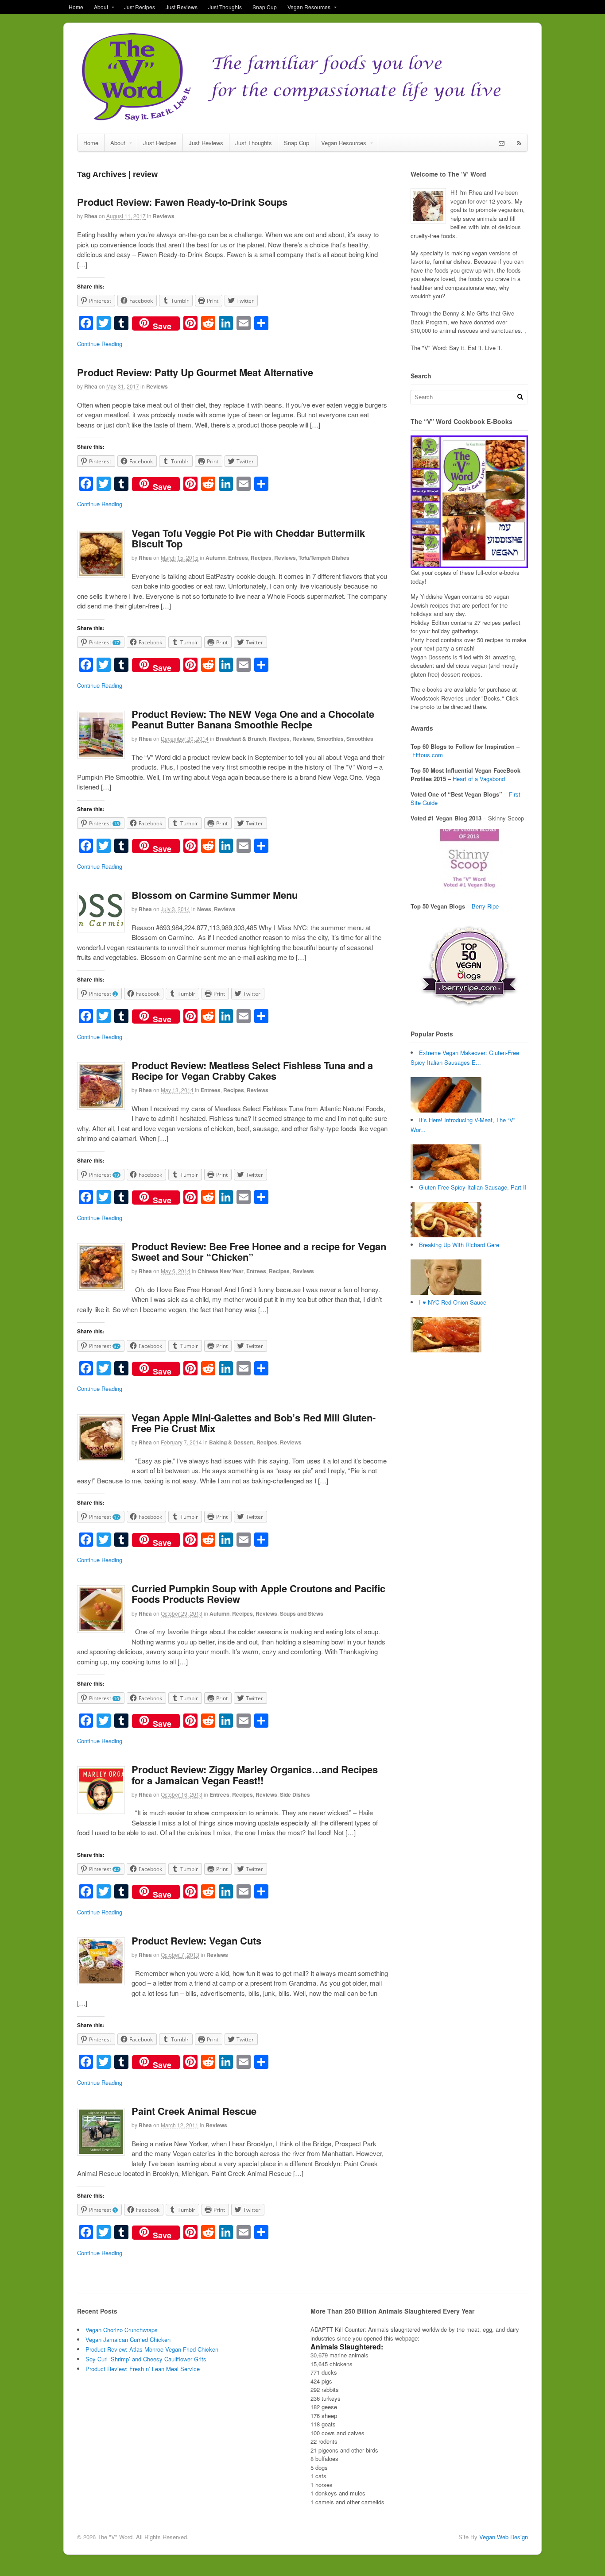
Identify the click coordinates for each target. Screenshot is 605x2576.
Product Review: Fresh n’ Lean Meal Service (143, 2369)
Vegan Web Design (504, 2537)
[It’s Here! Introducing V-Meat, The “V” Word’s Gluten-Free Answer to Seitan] (446, 1177)
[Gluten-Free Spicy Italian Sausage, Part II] (446, 1235)
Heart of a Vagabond (479, 779)
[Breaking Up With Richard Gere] (446, 1292)
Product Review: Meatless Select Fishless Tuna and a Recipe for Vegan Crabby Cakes (252, 1070)
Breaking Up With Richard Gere (459, 1245)
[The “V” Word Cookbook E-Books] (469, 564)
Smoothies (330, 739)
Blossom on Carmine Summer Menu (215, 895)
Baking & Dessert (231, 1442)
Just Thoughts (225, 7)
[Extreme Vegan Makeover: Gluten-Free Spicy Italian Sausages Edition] (446, 1110)
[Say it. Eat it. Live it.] (302, 120)
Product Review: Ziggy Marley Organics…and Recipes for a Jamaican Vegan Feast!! (255, 1775)
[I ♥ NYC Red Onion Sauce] (446, 1350)
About (101, 7)
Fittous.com (428, 755)
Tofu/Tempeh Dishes (324, 558)
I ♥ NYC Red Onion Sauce (453, 1302)
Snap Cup (265, 7)
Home (76, 7)
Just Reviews (182, 7)
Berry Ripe (485, 906)
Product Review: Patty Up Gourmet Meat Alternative (195, 372)
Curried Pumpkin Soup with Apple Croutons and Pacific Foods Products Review (258, 1594)
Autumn (215, 558)
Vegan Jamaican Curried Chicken (128, 2339)
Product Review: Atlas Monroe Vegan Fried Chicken (152, 2349)
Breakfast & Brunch (241, 739)
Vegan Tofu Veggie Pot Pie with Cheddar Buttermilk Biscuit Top (248, 538)
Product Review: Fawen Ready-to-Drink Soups (182, 202)
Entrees (238, 558)
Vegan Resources (309, 7)
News (204, 909)
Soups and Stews (302, 1613)
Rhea (91, 216)
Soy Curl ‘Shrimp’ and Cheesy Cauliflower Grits (146, 2359)
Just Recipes (140, 7)
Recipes (261, 558)
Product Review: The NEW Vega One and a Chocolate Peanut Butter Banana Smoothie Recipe (253, 719)
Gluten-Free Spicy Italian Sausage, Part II (473, 1187)
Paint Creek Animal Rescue (194, 2111)
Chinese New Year (221, 1271)
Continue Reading (100, 344)
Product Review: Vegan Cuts (196, 1941)
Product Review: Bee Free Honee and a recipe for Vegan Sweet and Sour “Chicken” (259, 1251)
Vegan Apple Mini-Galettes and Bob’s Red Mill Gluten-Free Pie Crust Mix (254, 1423)
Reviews (164, 216)
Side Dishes (295, 1794)
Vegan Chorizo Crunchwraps (122, 2330)
